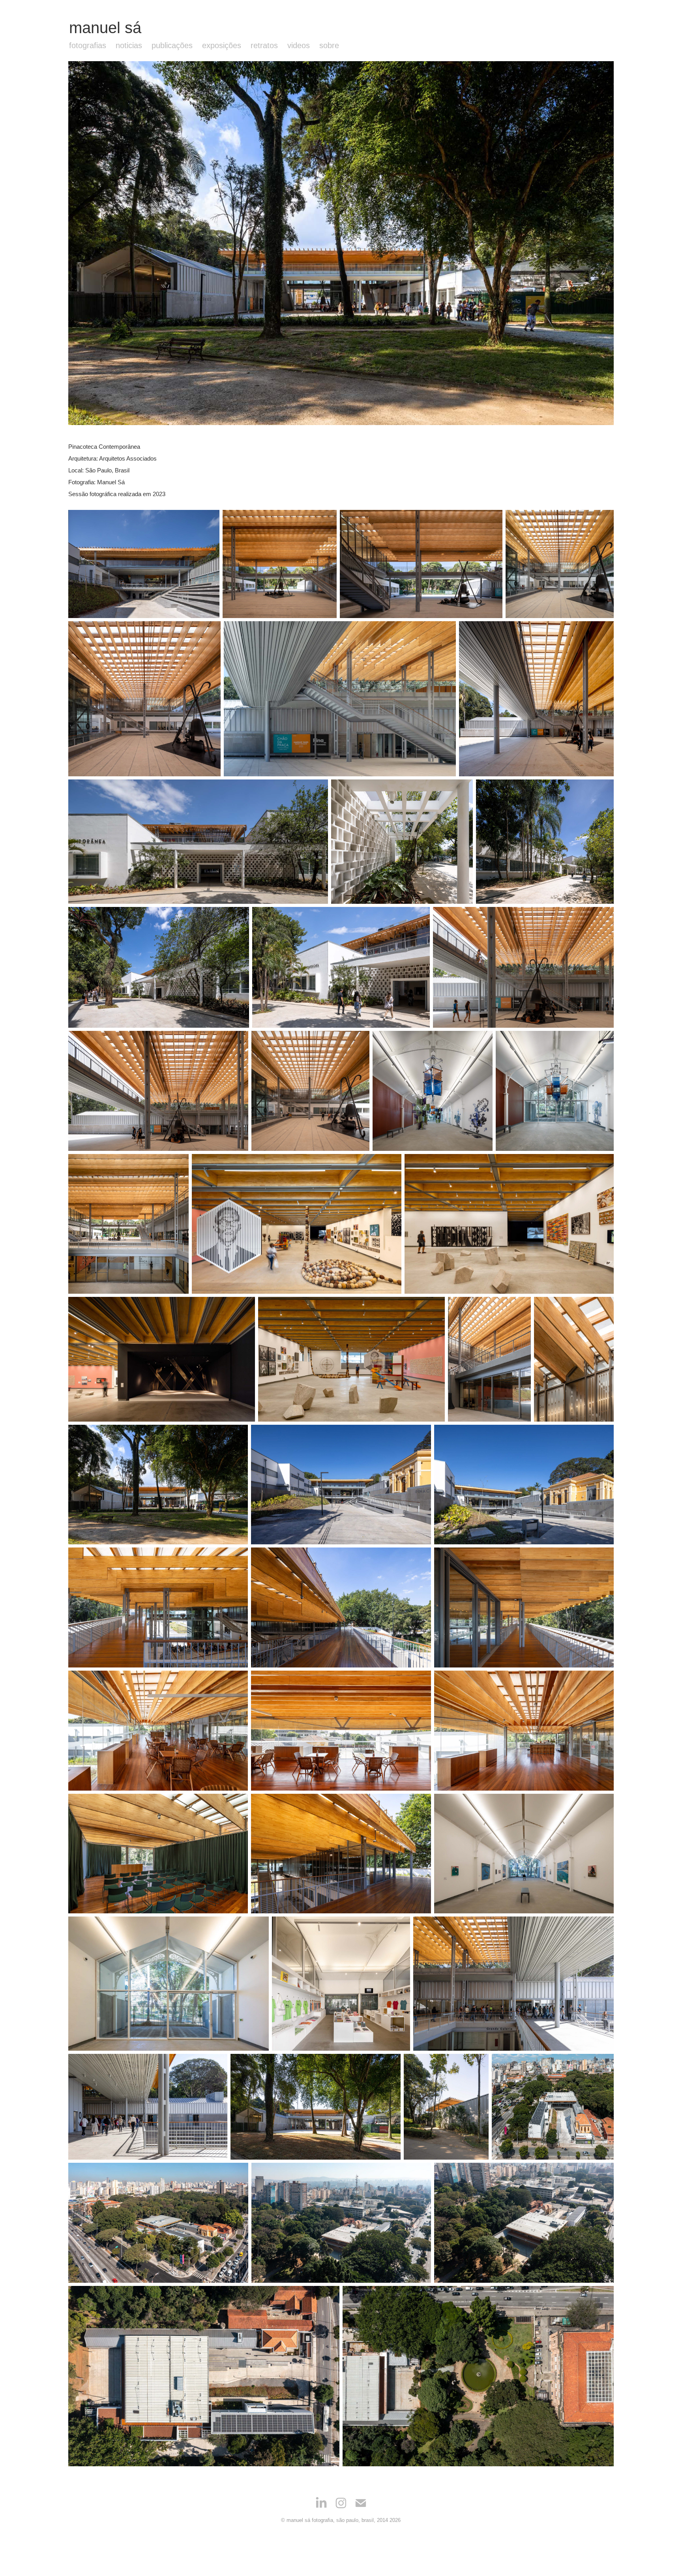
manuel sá (105, 28)
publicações (172, 45)
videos (299, 45)
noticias (129, 45)
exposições (222, 45)
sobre (329, 45)
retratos (264, 45)
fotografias (88, 45)
